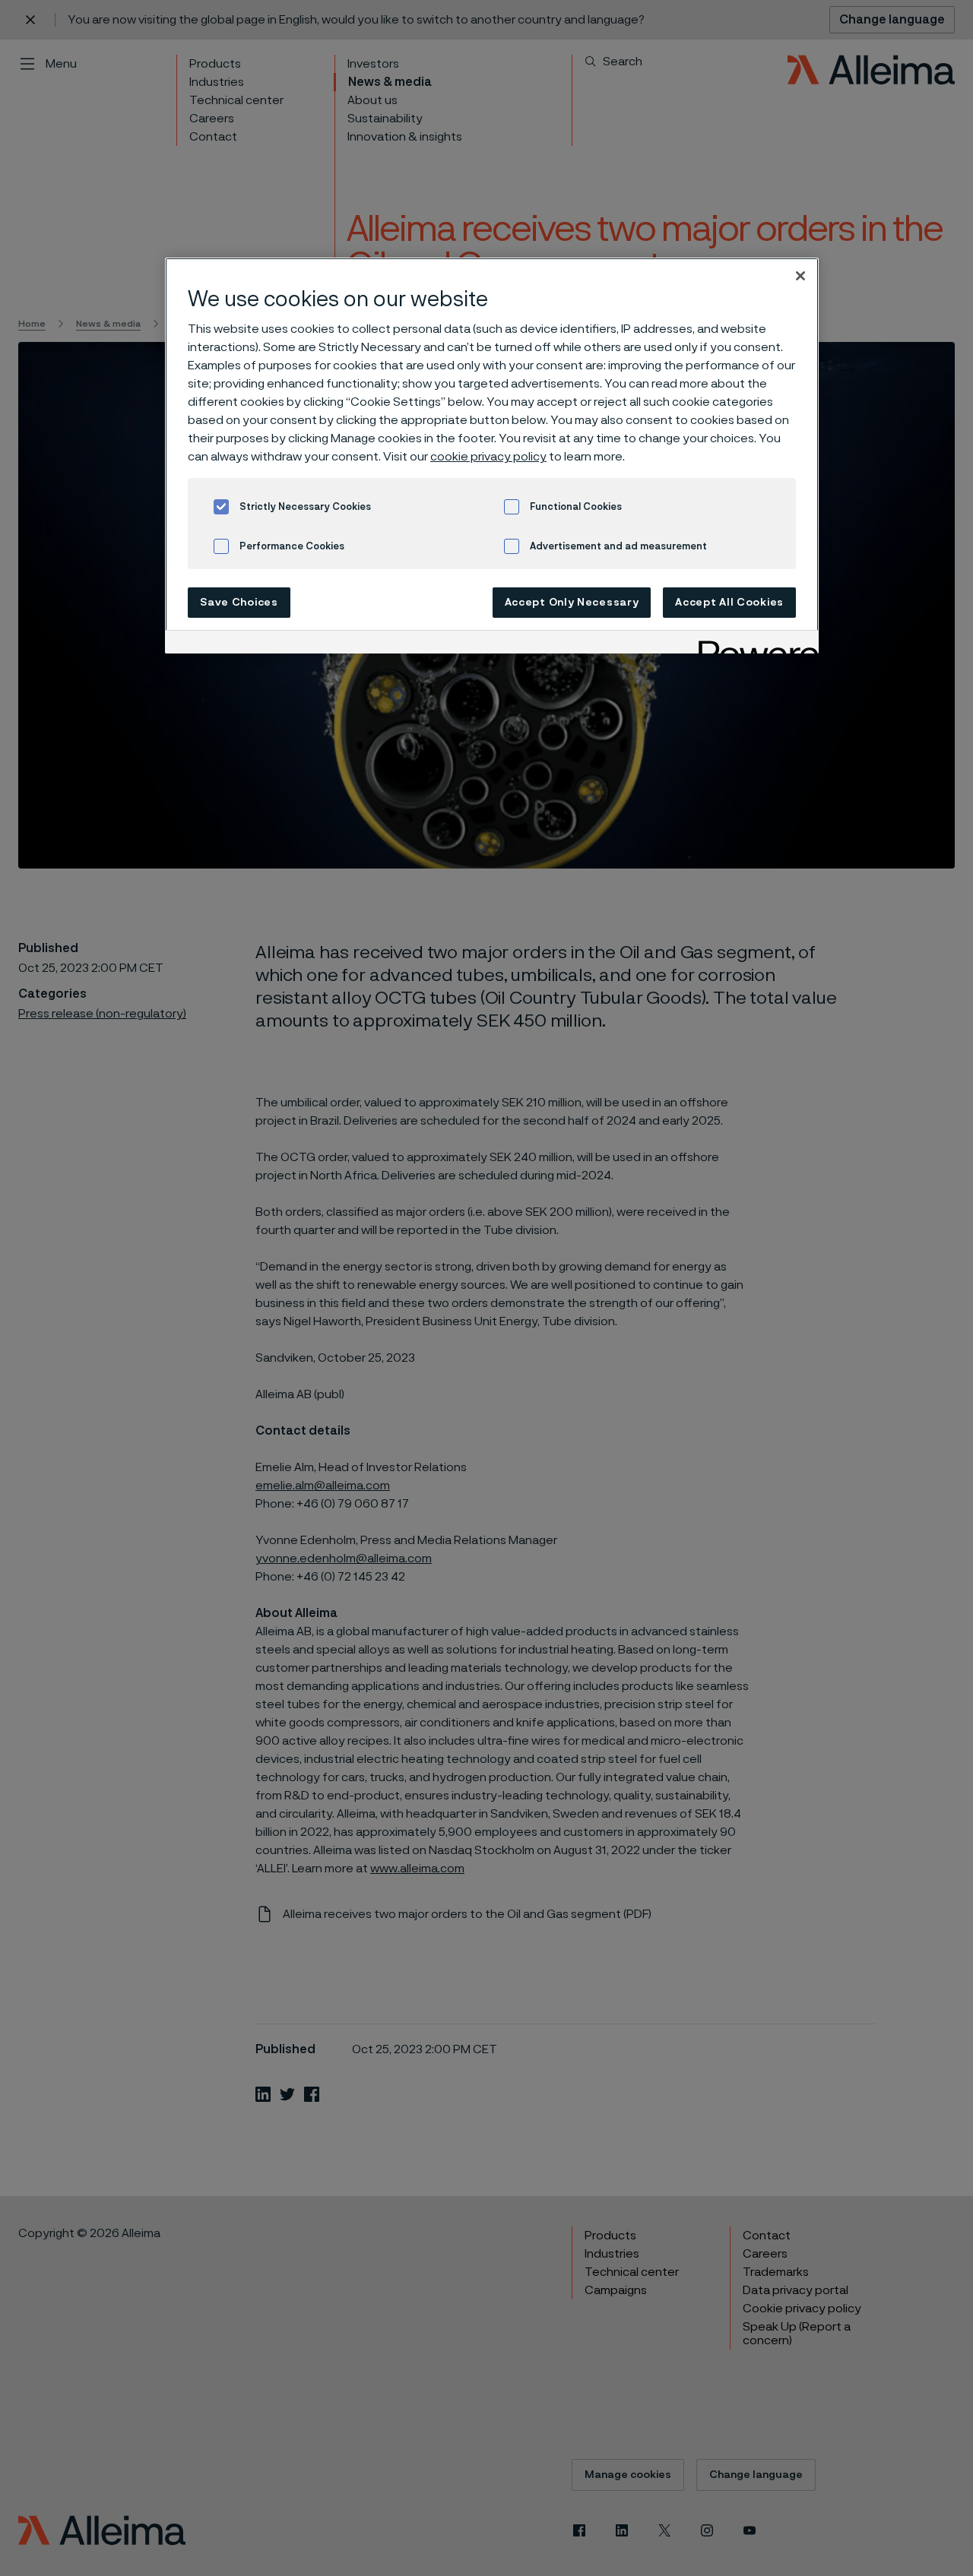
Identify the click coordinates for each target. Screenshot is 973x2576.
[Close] (800, 276)
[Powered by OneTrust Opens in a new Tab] (753, 644)
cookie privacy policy (488, 457)
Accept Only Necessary (572, 603)
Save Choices (239, 603)
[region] (492, 456)
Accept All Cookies (729, 603)
